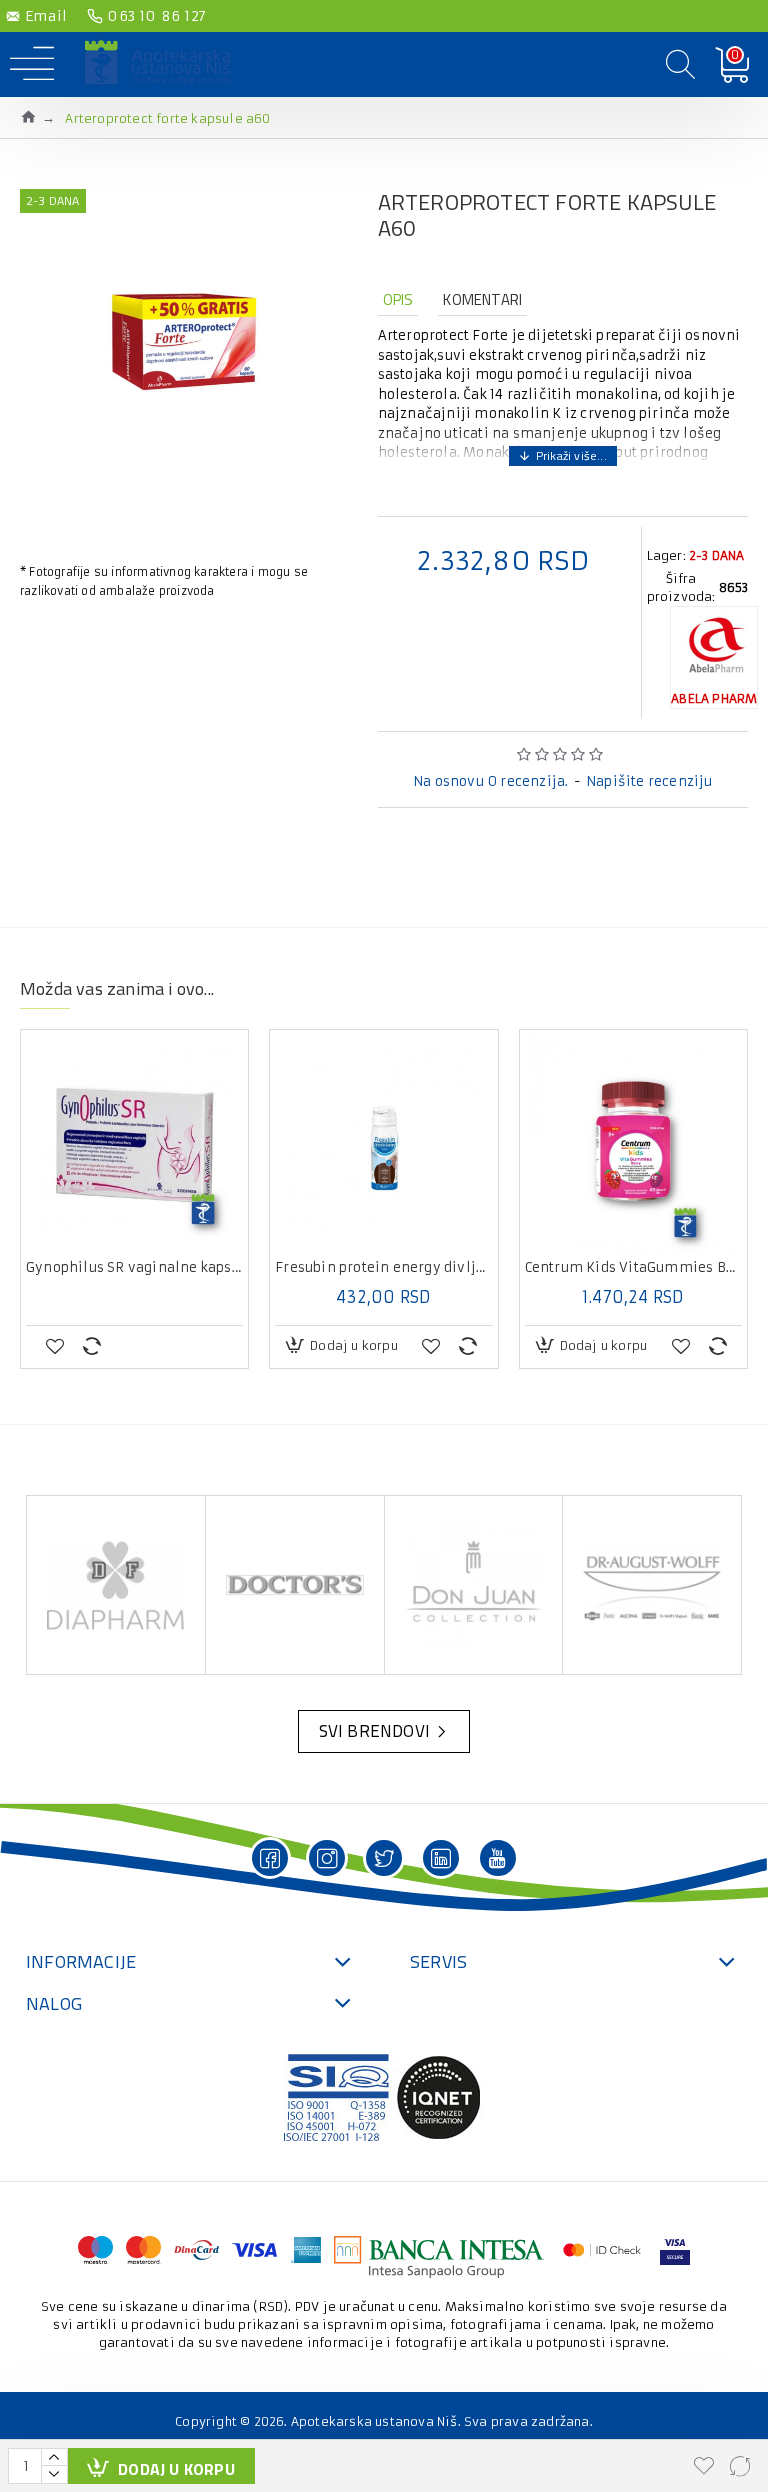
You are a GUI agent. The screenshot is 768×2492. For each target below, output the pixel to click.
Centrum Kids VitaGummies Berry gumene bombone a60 (633, 1268)
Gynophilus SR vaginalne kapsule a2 (134, 1268)
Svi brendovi (374, 1731)
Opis (398, 299)
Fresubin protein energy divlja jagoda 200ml (383, 1268)
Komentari (482, 299)
